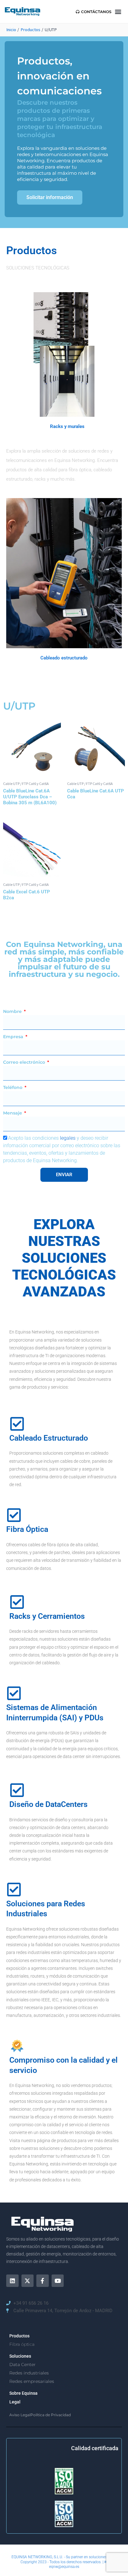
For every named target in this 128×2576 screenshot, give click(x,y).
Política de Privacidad (51, 2415)
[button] (118, 12)
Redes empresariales (32, 2381)
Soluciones (20, 2356)
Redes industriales (29, 2373)
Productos (19, 2336)
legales (68, 1138)
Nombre (13, 1011)
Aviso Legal (20, 2415)
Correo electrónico (25, 1062)
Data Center (23, 2365)
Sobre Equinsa (23, 2393)
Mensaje (13, 1113)
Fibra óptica (22, 2344)
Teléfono (13, 1087)
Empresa (14, 1037)
